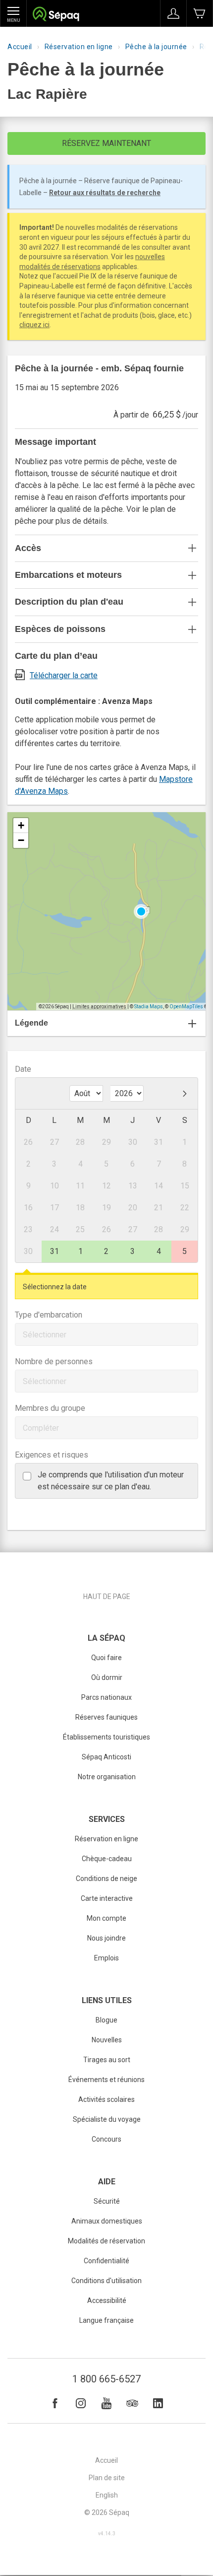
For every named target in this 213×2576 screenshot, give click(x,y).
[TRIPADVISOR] (132, 2403)
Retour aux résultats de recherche (105, 193)
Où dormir (107, 1677)
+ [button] (21, 825)
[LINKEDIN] (158, 2403)
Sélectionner (45, 1335)
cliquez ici (34, 325)
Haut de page (107, 1597)
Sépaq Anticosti (106, 1757)
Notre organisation (107, 1777)
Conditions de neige (106, 1879)
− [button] (21, 840)
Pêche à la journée (156, 47)
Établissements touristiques (106, 1737)
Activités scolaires (106, 2099)
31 (54, 1251)
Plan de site (107, 2478)
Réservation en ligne (79, 47)
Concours (106, 2139)
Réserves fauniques (106, 1717)
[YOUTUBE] (106, 2403)
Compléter (41, 1428)
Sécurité (107, 2201)
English (107, 2495)
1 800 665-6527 (106, 2379)
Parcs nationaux (106, 1697)
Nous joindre (106, 1938)
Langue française (106, 2320)
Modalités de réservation (106, 2241)
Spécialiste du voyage (107, 2119)
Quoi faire (106, 1658)
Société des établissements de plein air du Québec (56, 15)
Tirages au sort (107, 2060)
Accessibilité (107, 2300)
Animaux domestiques (107, 2221)
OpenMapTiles (186, 1007)
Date (23, 1069)
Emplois (106, 1958)
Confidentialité (106, 2261)
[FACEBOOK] (55, 2403)
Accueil (20, 47)
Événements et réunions (106, 2080)
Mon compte (106, 1918)
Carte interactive (107, 1898)
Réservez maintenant (106, 143)
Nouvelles (107, 2040)
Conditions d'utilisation (106, 2281)
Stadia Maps (149, 1007)
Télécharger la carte (64, 675)
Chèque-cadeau (107, 1859)
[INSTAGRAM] (81, 2403)
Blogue (106, 2020)
